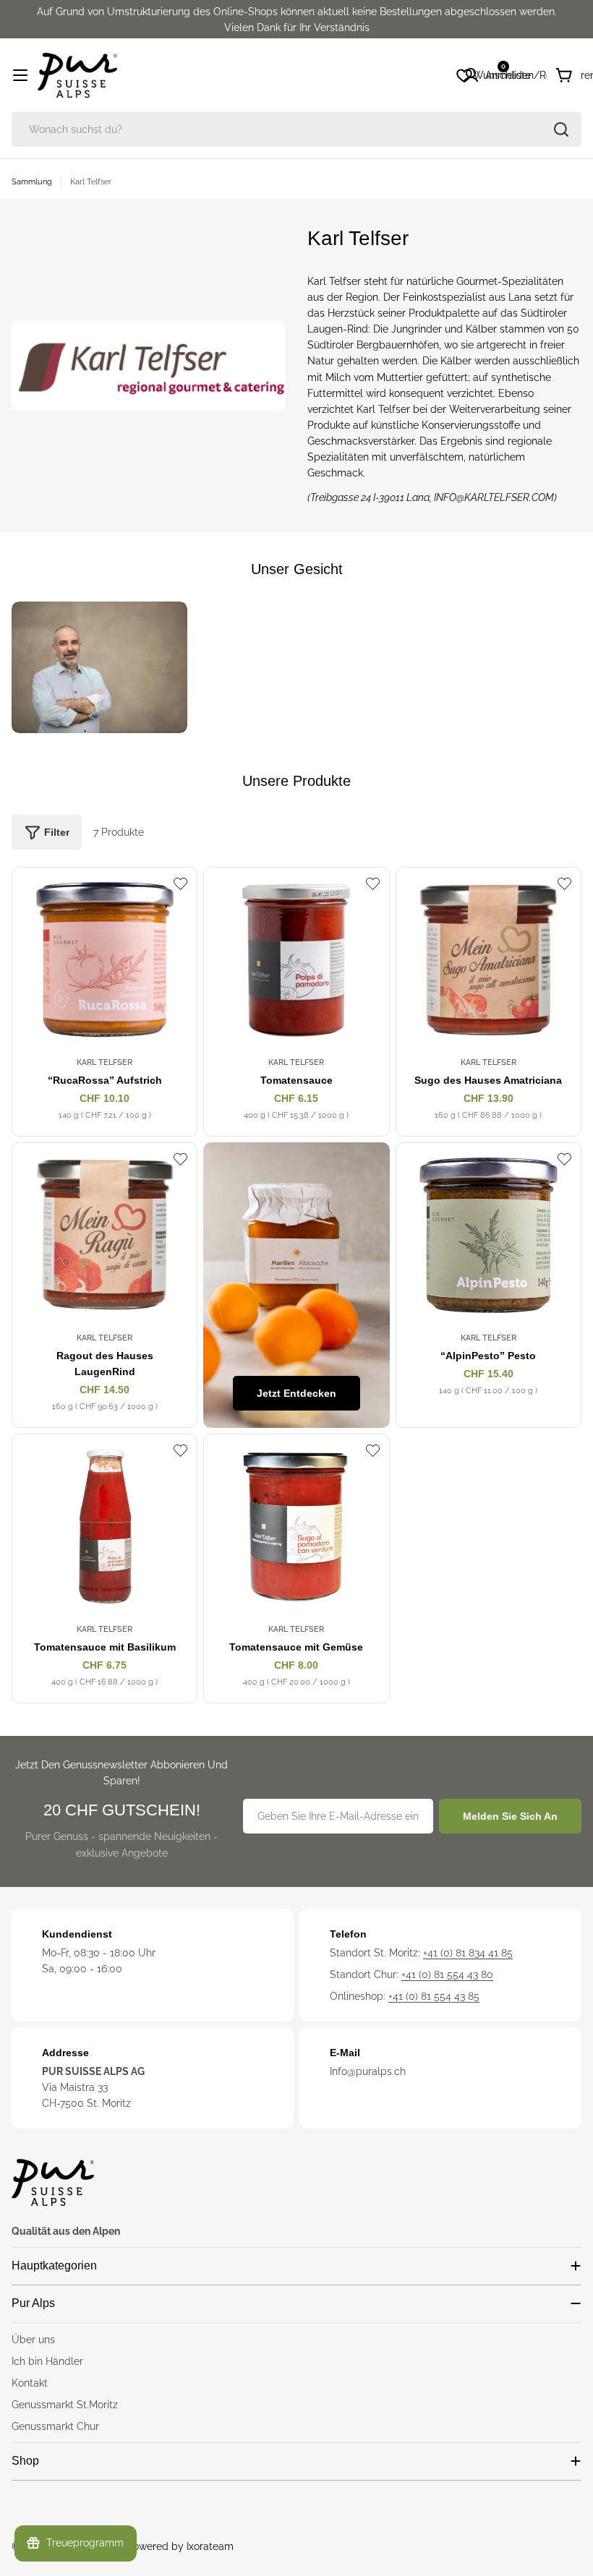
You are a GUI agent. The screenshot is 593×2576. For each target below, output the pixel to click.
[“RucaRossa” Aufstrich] (104, 960)
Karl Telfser (104, 1062)
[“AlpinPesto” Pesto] (489, 1235)
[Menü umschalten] (20, 75)
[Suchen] (561, 129)
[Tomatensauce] (296, 960)
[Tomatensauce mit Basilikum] (104, 1527)
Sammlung (32, 181)
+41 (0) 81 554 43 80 (447, 1974)
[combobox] (296, 129)
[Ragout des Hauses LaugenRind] (104, 1235)
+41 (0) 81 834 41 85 (468, 1953)
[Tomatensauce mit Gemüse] (296, 1527)
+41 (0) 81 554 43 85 (434, 1996)
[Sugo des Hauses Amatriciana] (489, 960)
